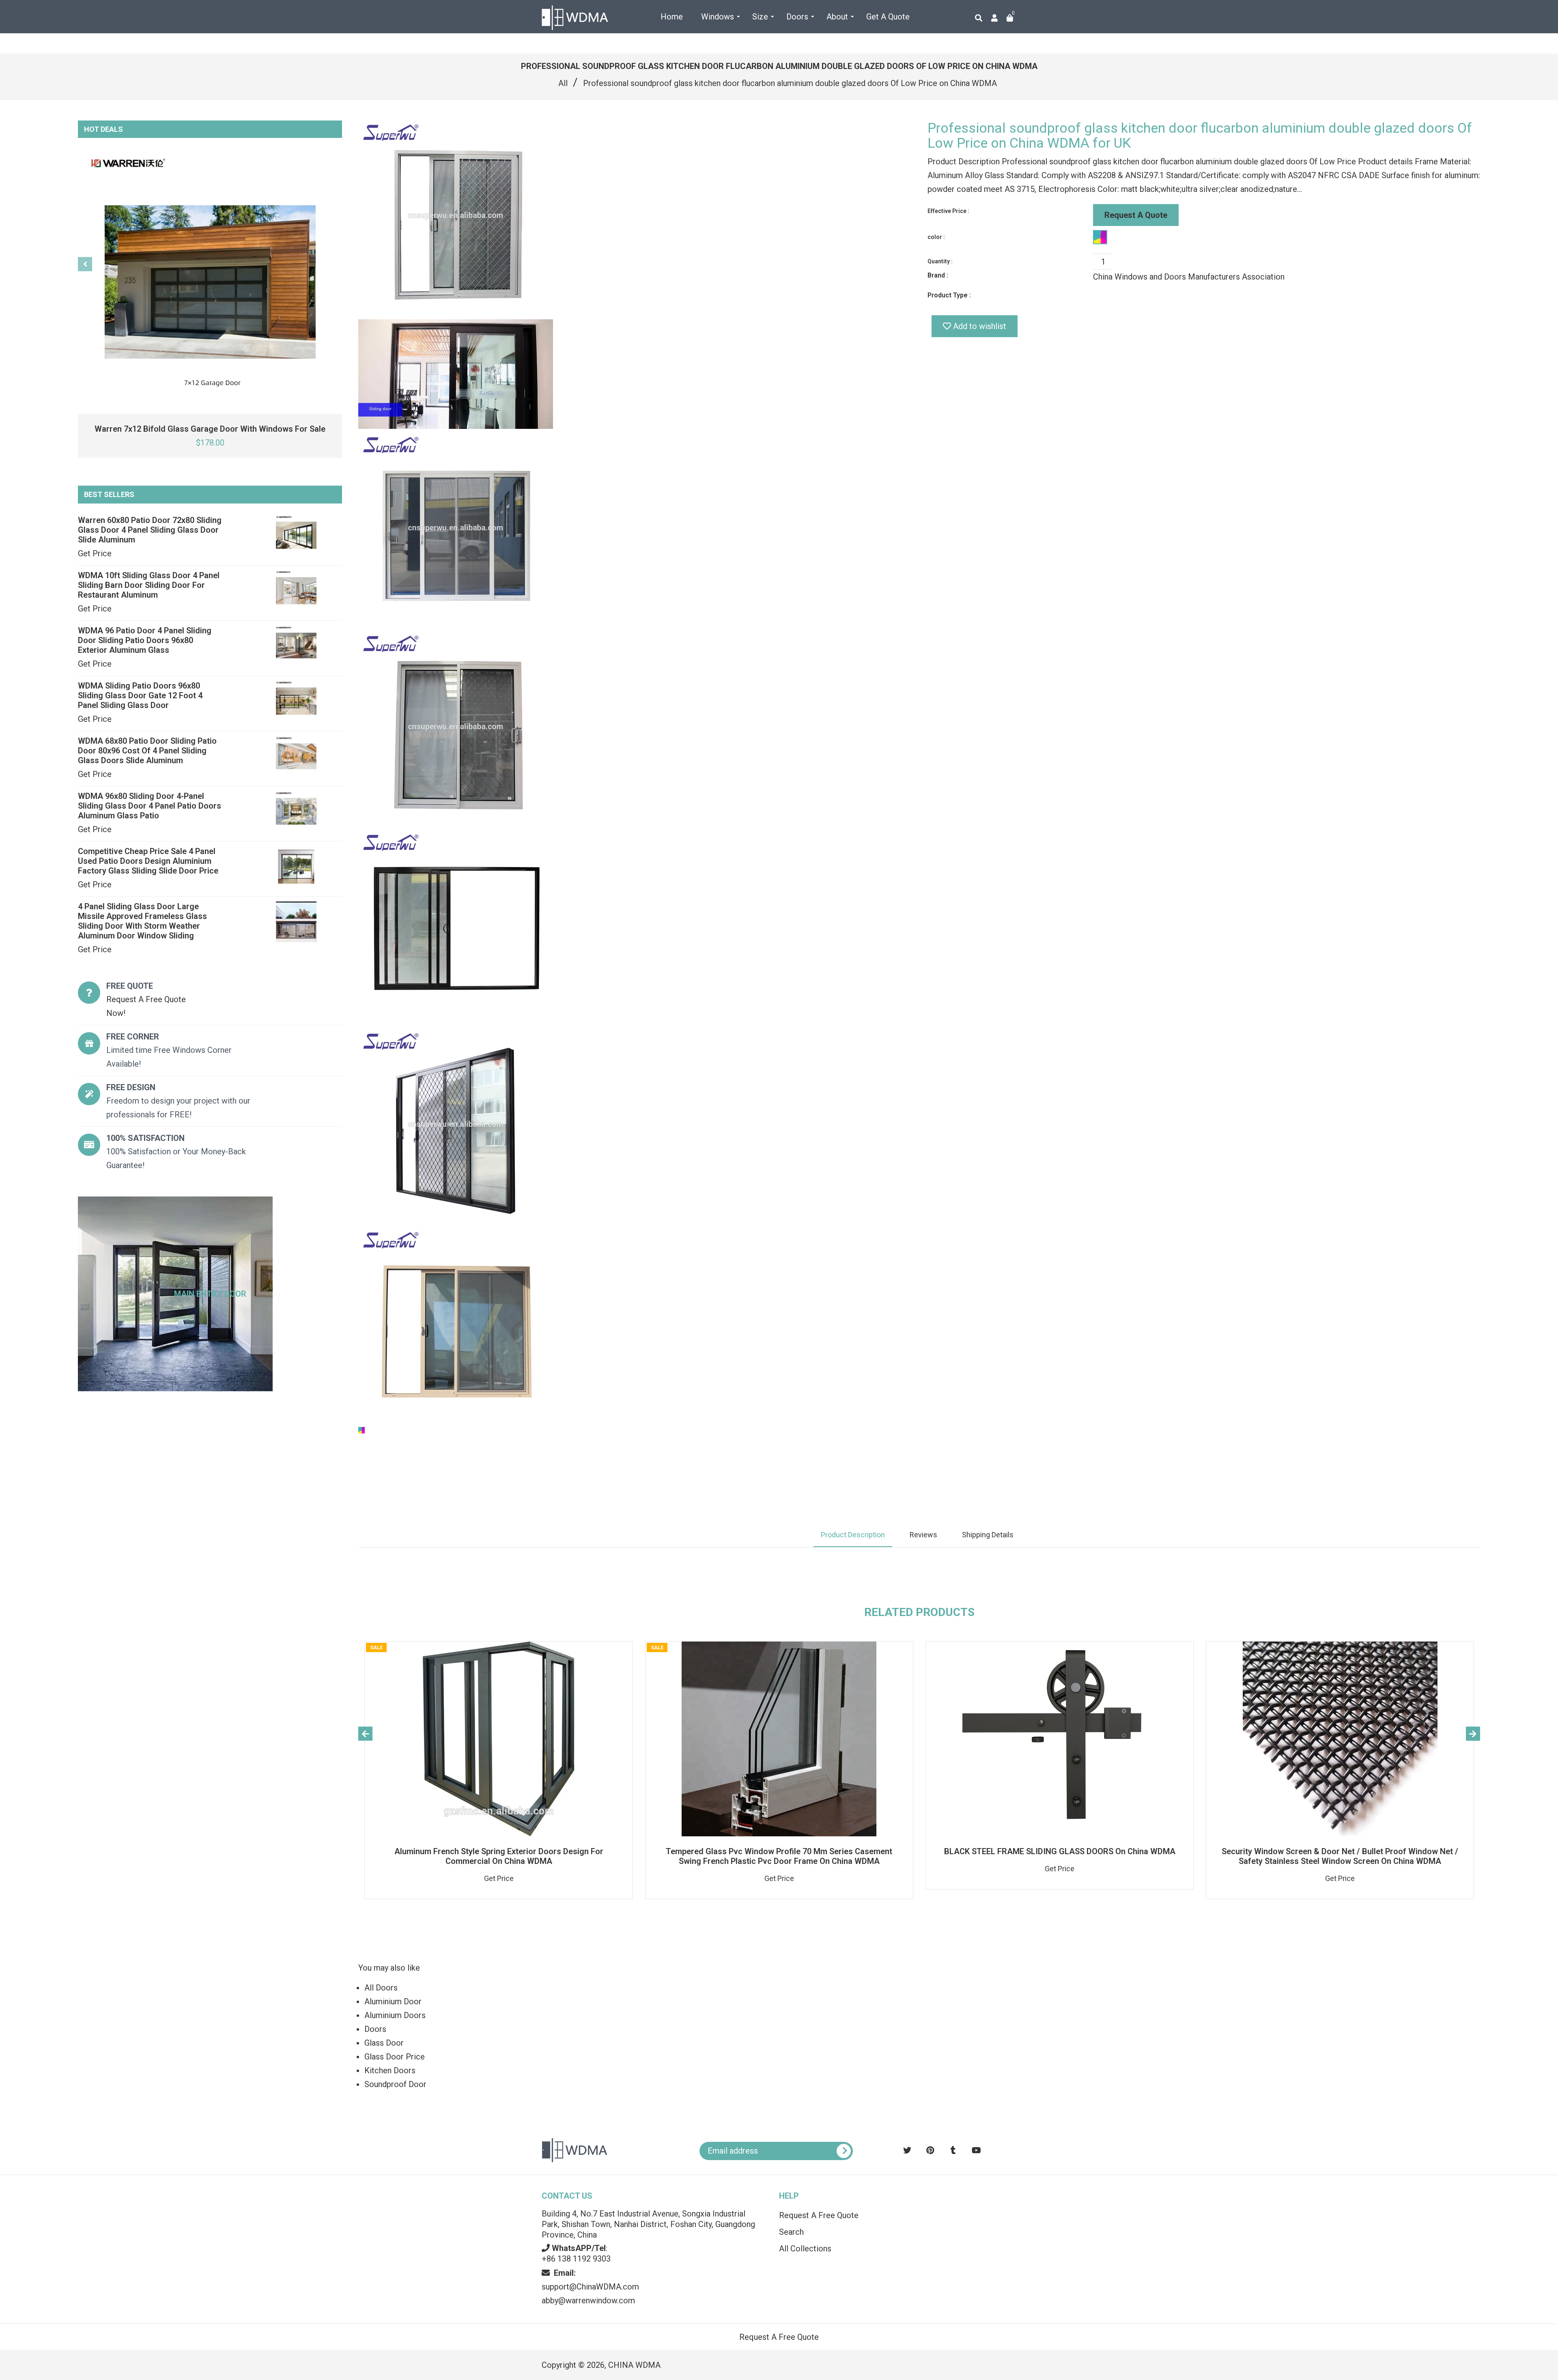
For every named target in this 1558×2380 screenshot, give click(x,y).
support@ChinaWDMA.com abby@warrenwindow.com (590, 2287)
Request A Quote (1136, 215)
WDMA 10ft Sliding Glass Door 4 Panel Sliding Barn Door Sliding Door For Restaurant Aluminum (149, 585)
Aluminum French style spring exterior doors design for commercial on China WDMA (499, 1856)
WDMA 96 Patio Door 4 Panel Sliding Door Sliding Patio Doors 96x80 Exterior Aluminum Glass (145, 640)
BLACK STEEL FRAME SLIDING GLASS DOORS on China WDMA (1060, 1851)
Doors (375, 2029)
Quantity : (940, 261)
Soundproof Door (395, 2084)
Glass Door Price (395, 2057)
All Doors (381, 1988)
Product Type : (949, 295)
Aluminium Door (393, 2001)
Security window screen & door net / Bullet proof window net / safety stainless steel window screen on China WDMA (1340, 1856)
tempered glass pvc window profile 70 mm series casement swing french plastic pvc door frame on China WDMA (779, 1856)
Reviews (923, 1535)
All (563, 83)
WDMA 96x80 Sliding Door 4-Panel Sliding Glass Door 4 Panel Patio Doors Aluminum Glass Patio (150, 806)
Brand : (938, 275)
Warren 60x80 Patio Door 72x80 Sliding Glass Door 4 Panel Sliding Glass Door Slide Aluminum (150, 530)
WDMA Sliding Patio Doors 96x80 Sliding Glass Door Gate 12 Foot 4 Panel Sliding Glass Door (140, 695)
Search (791, 2232)
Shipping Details (988, 1535)
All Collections (805, 2249)
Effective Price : (948, 211)
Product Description (853, 1535)
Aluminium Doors (395, 2015)
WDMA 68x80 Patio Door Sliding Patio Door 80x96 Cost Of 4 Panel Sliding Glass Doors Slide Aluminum (147, 751)
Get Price (95, 553)
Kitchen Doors (390, 2070)
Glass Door (384, 2043)
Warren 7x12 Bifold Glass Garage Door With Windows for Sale (210, 429)
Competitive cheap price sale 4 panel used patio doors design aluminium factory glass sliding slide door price (148, 861)
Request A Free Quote (819, 2215)
